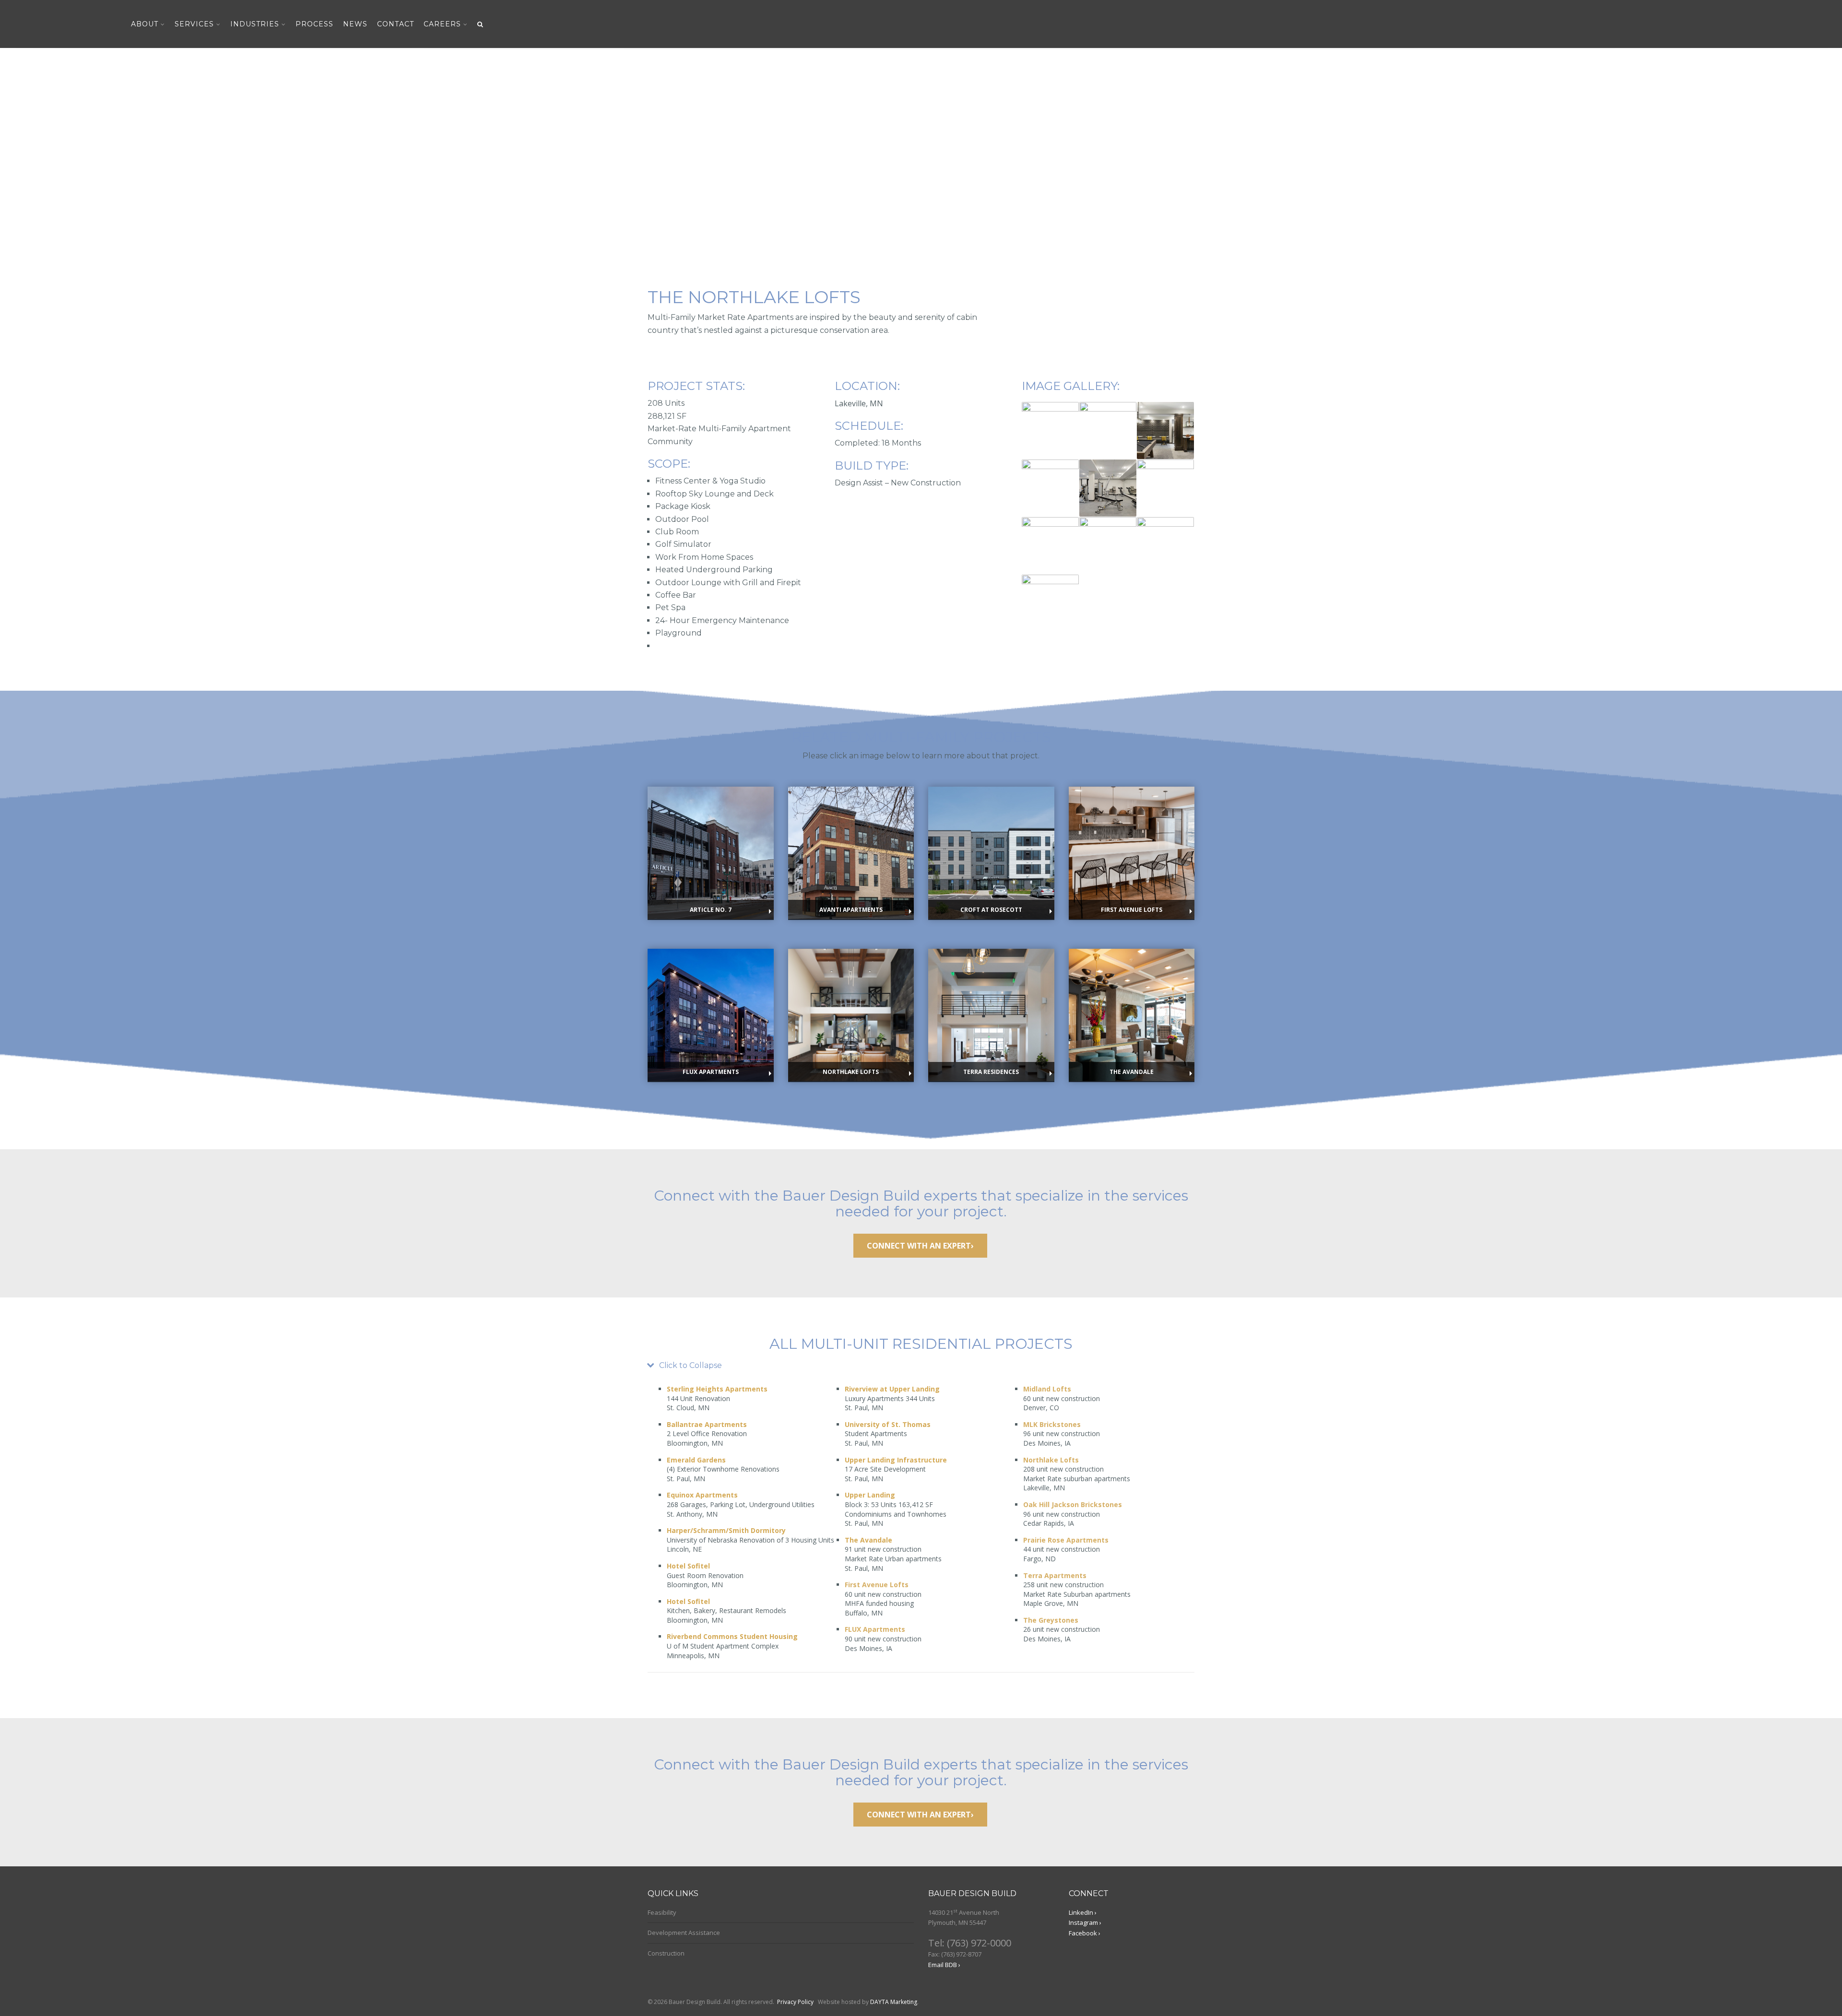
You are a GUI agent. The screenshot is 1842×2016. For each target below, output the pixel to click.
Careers (442, 24)
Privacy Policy (795, 2002)
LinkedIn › (1083, 1912)
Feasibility (662, 1912)
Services (194, 24)
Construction (666, 1953)
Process (314, 24)
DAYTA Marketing (894, 2002)
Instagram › (1085, 1922)
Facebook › (1085, 1933)
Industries (255, 24)
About (145, 24)
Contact (396, 24)
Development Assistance (684, 1933)
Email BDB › (944, 1965)
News (355, 24)
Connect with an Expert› (920, 1246)
